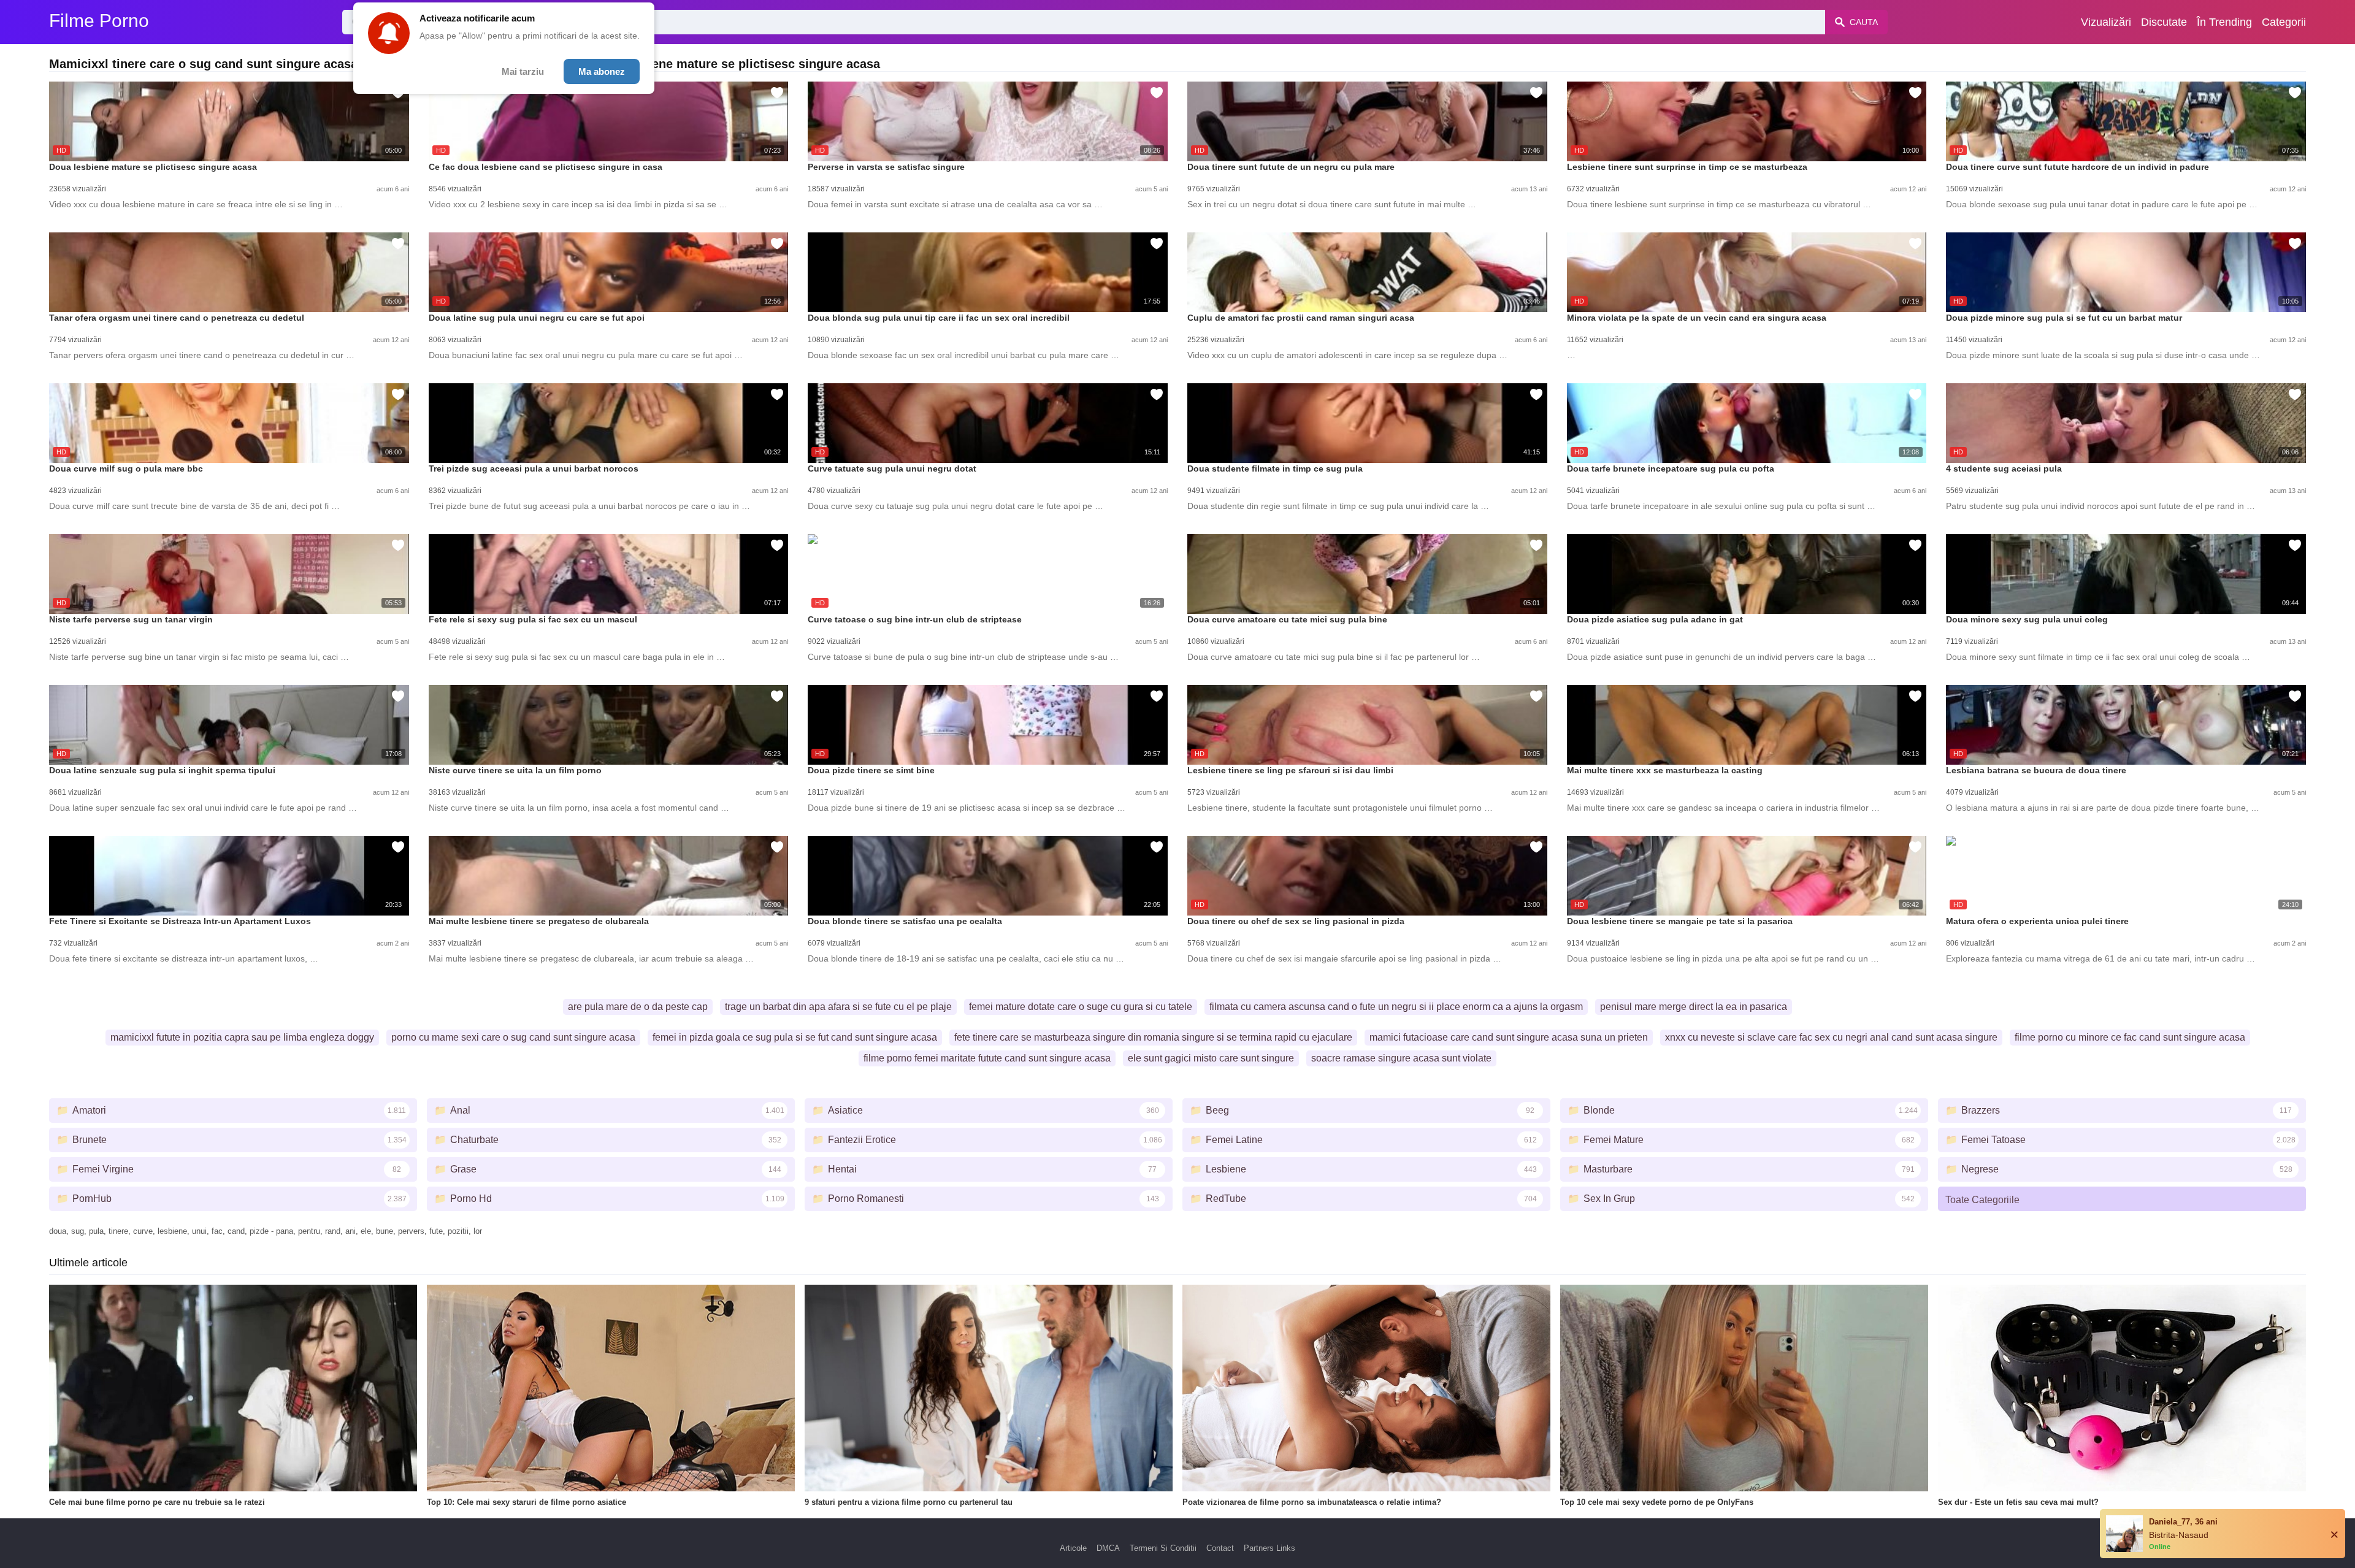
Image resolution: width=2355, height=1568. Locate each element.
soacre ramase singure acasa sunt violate (1401, 1058)
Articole (1073, 1548)
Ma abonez (602, 71)
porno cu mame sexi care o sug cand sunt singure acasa (513, 1037)
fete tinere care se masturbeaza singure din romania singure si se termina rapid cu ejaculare (1153, 1037)
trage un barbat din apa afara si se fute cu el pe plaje (838, 1007)
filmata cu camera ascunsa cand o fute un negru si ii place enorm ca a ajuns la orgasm (1396, 1007)
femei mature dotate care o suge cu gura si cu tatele (1081, 1007)
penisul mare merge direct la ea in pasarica (1694, 1007)
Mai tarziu (523, 71)
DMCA (1108, 1548)
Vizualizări (2106, 22)
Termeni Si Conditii (1163, 1548)
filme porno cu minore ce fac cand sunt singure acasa (2130, 1037)
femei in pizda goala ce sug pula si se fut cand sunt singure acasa (795, 1037)
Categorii (2284, 22)
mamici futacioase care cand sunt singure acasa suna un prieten (1509, 1037)
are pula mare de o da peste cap (638, 1007)
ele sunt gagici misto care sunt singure (1211, 1058)
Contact (1220, 1548)
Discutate (2164, 22)
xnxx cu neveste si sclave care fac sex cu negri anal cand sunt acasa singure (1831, 1037)
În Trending (2224, 22)
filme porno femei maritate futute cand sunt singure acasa (987, 1058)
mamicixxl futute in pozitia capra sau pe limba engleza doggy (242, 1037)
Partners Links (1269, 1548)
